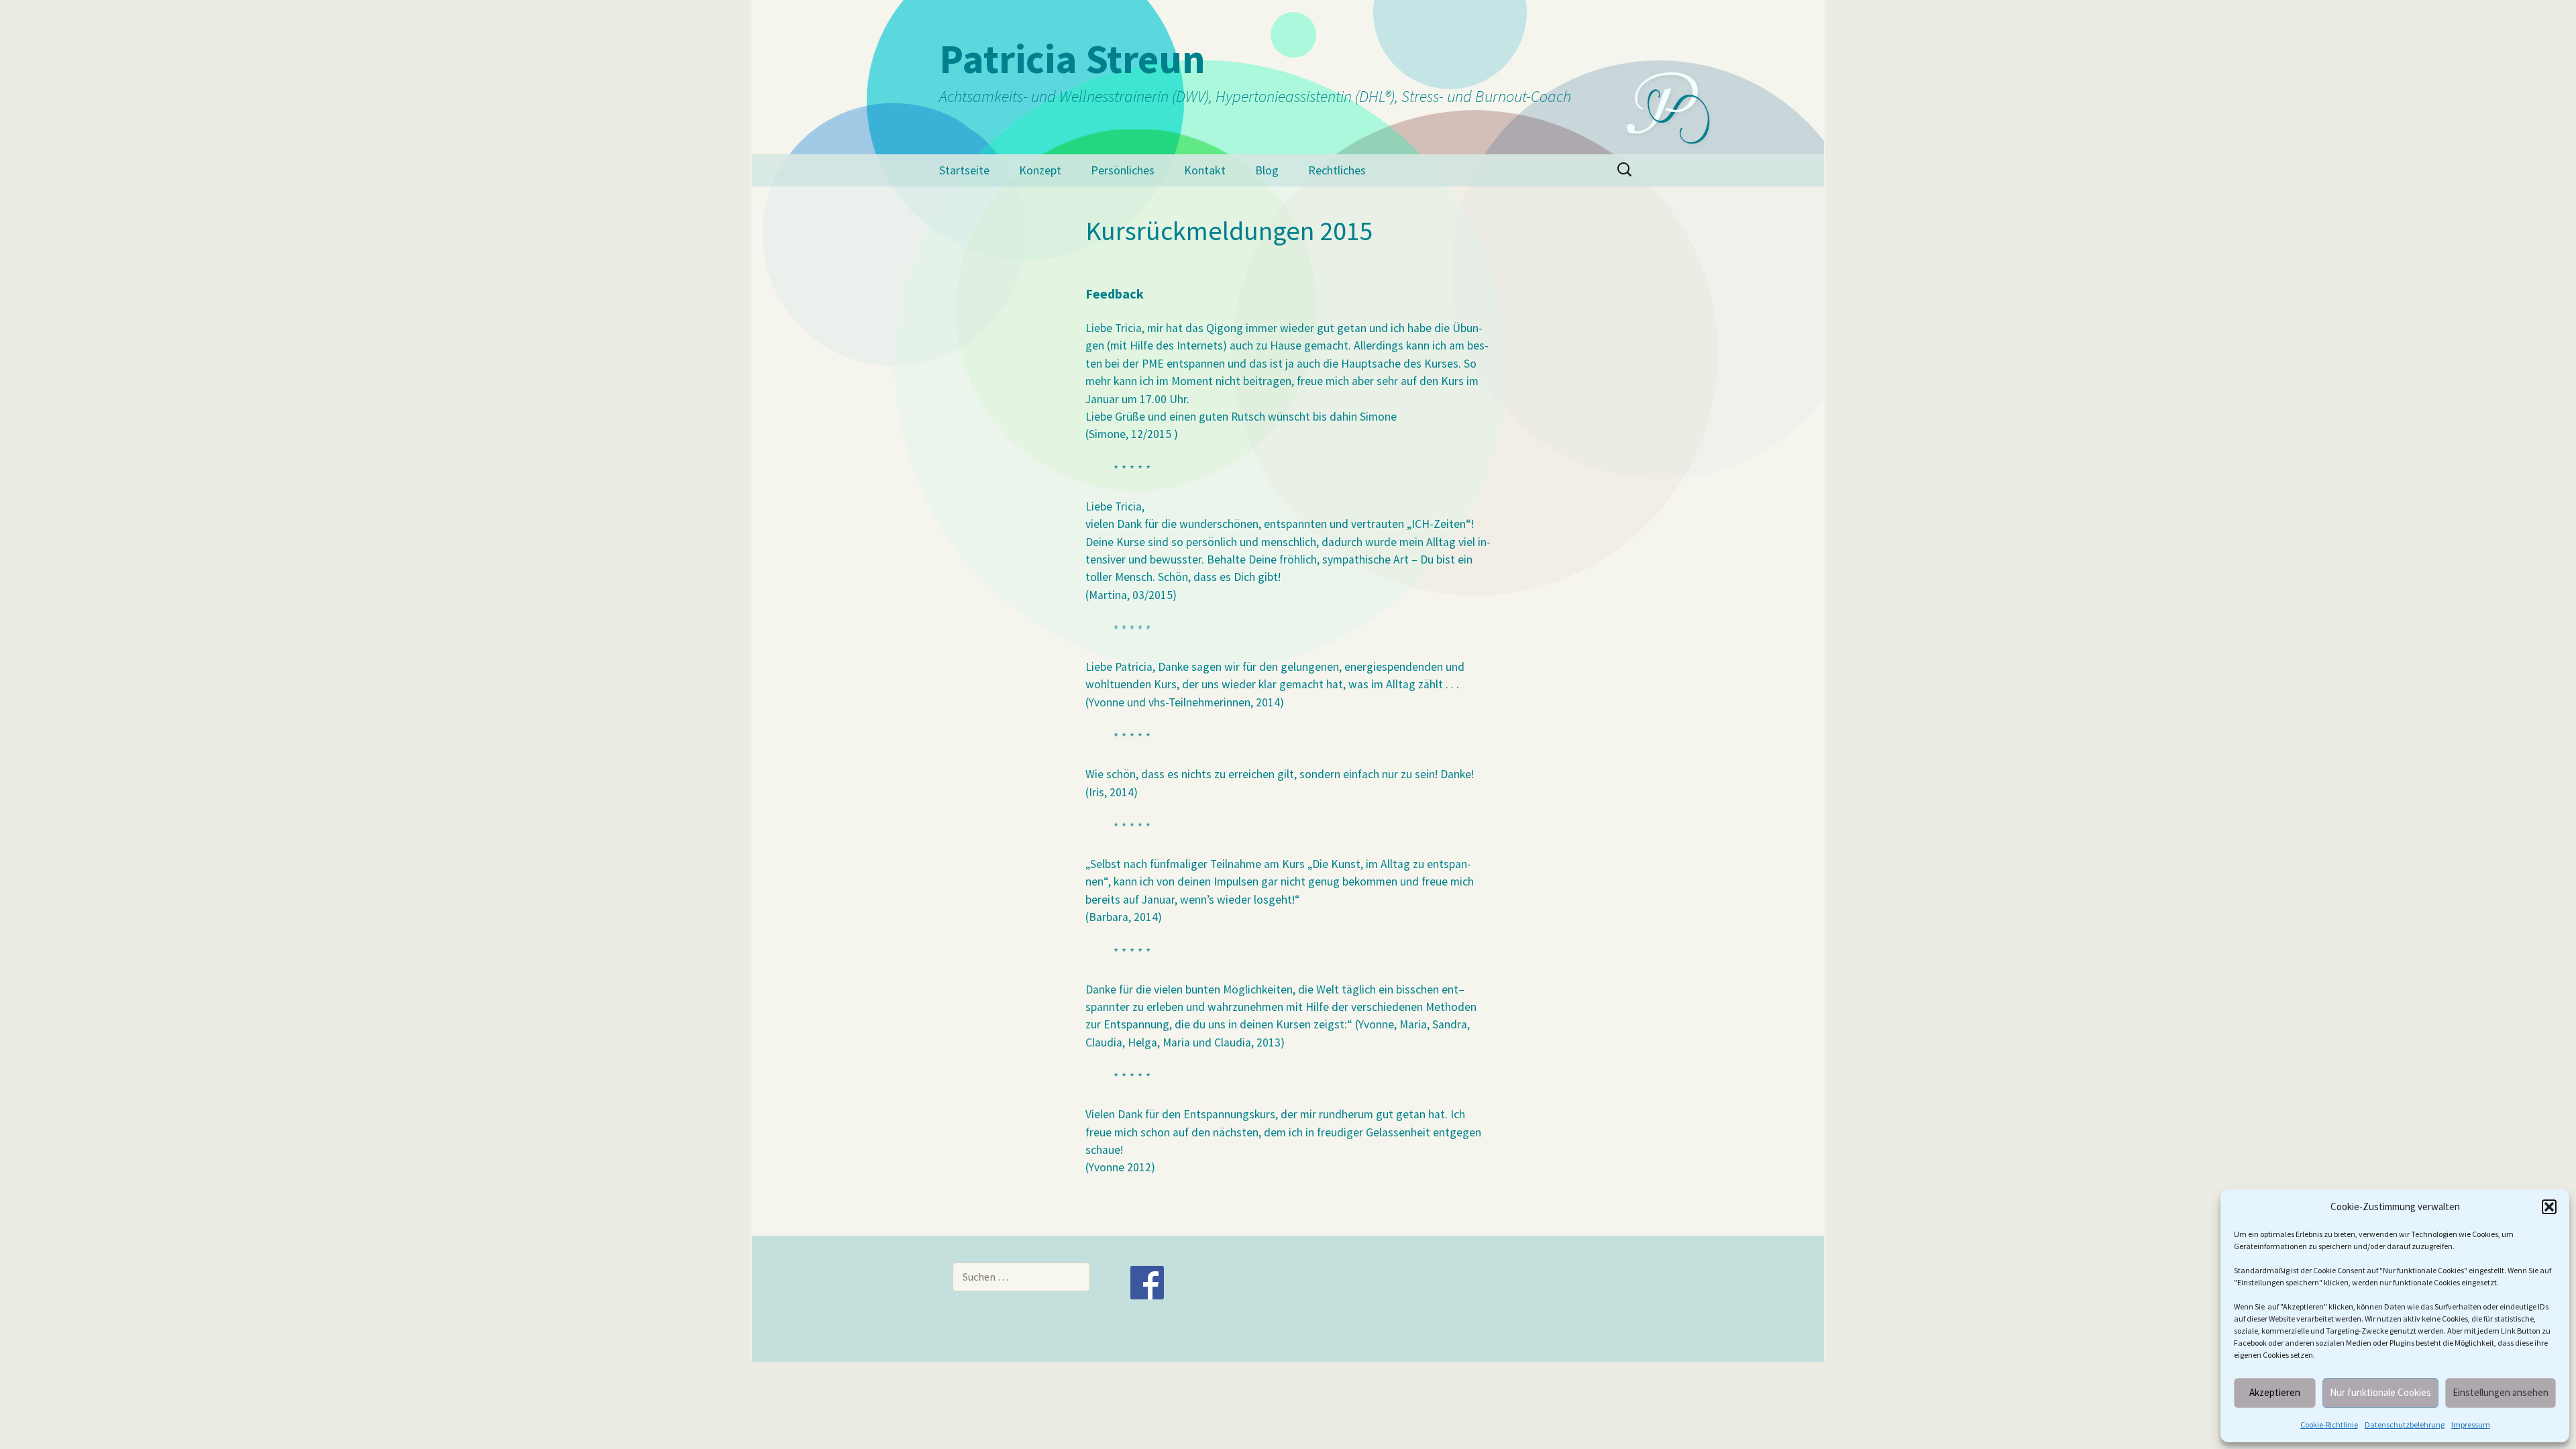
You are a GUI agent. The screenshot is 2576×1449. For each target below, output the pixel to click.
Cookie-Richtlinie (2329, 1425)
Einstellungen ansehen (2501, 1392)
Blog (1267, 170)
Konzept (1040, 170)
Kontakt (1205, 170)
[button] (2549, 1207)
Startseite (964, 170)
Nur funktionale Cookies (2380, 1392)
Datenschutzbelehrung (2405, 1425)
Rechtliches (1337, 170)
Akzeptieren (2275, 1392)
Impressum (2471, 1425)
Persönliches (1123, 170)
